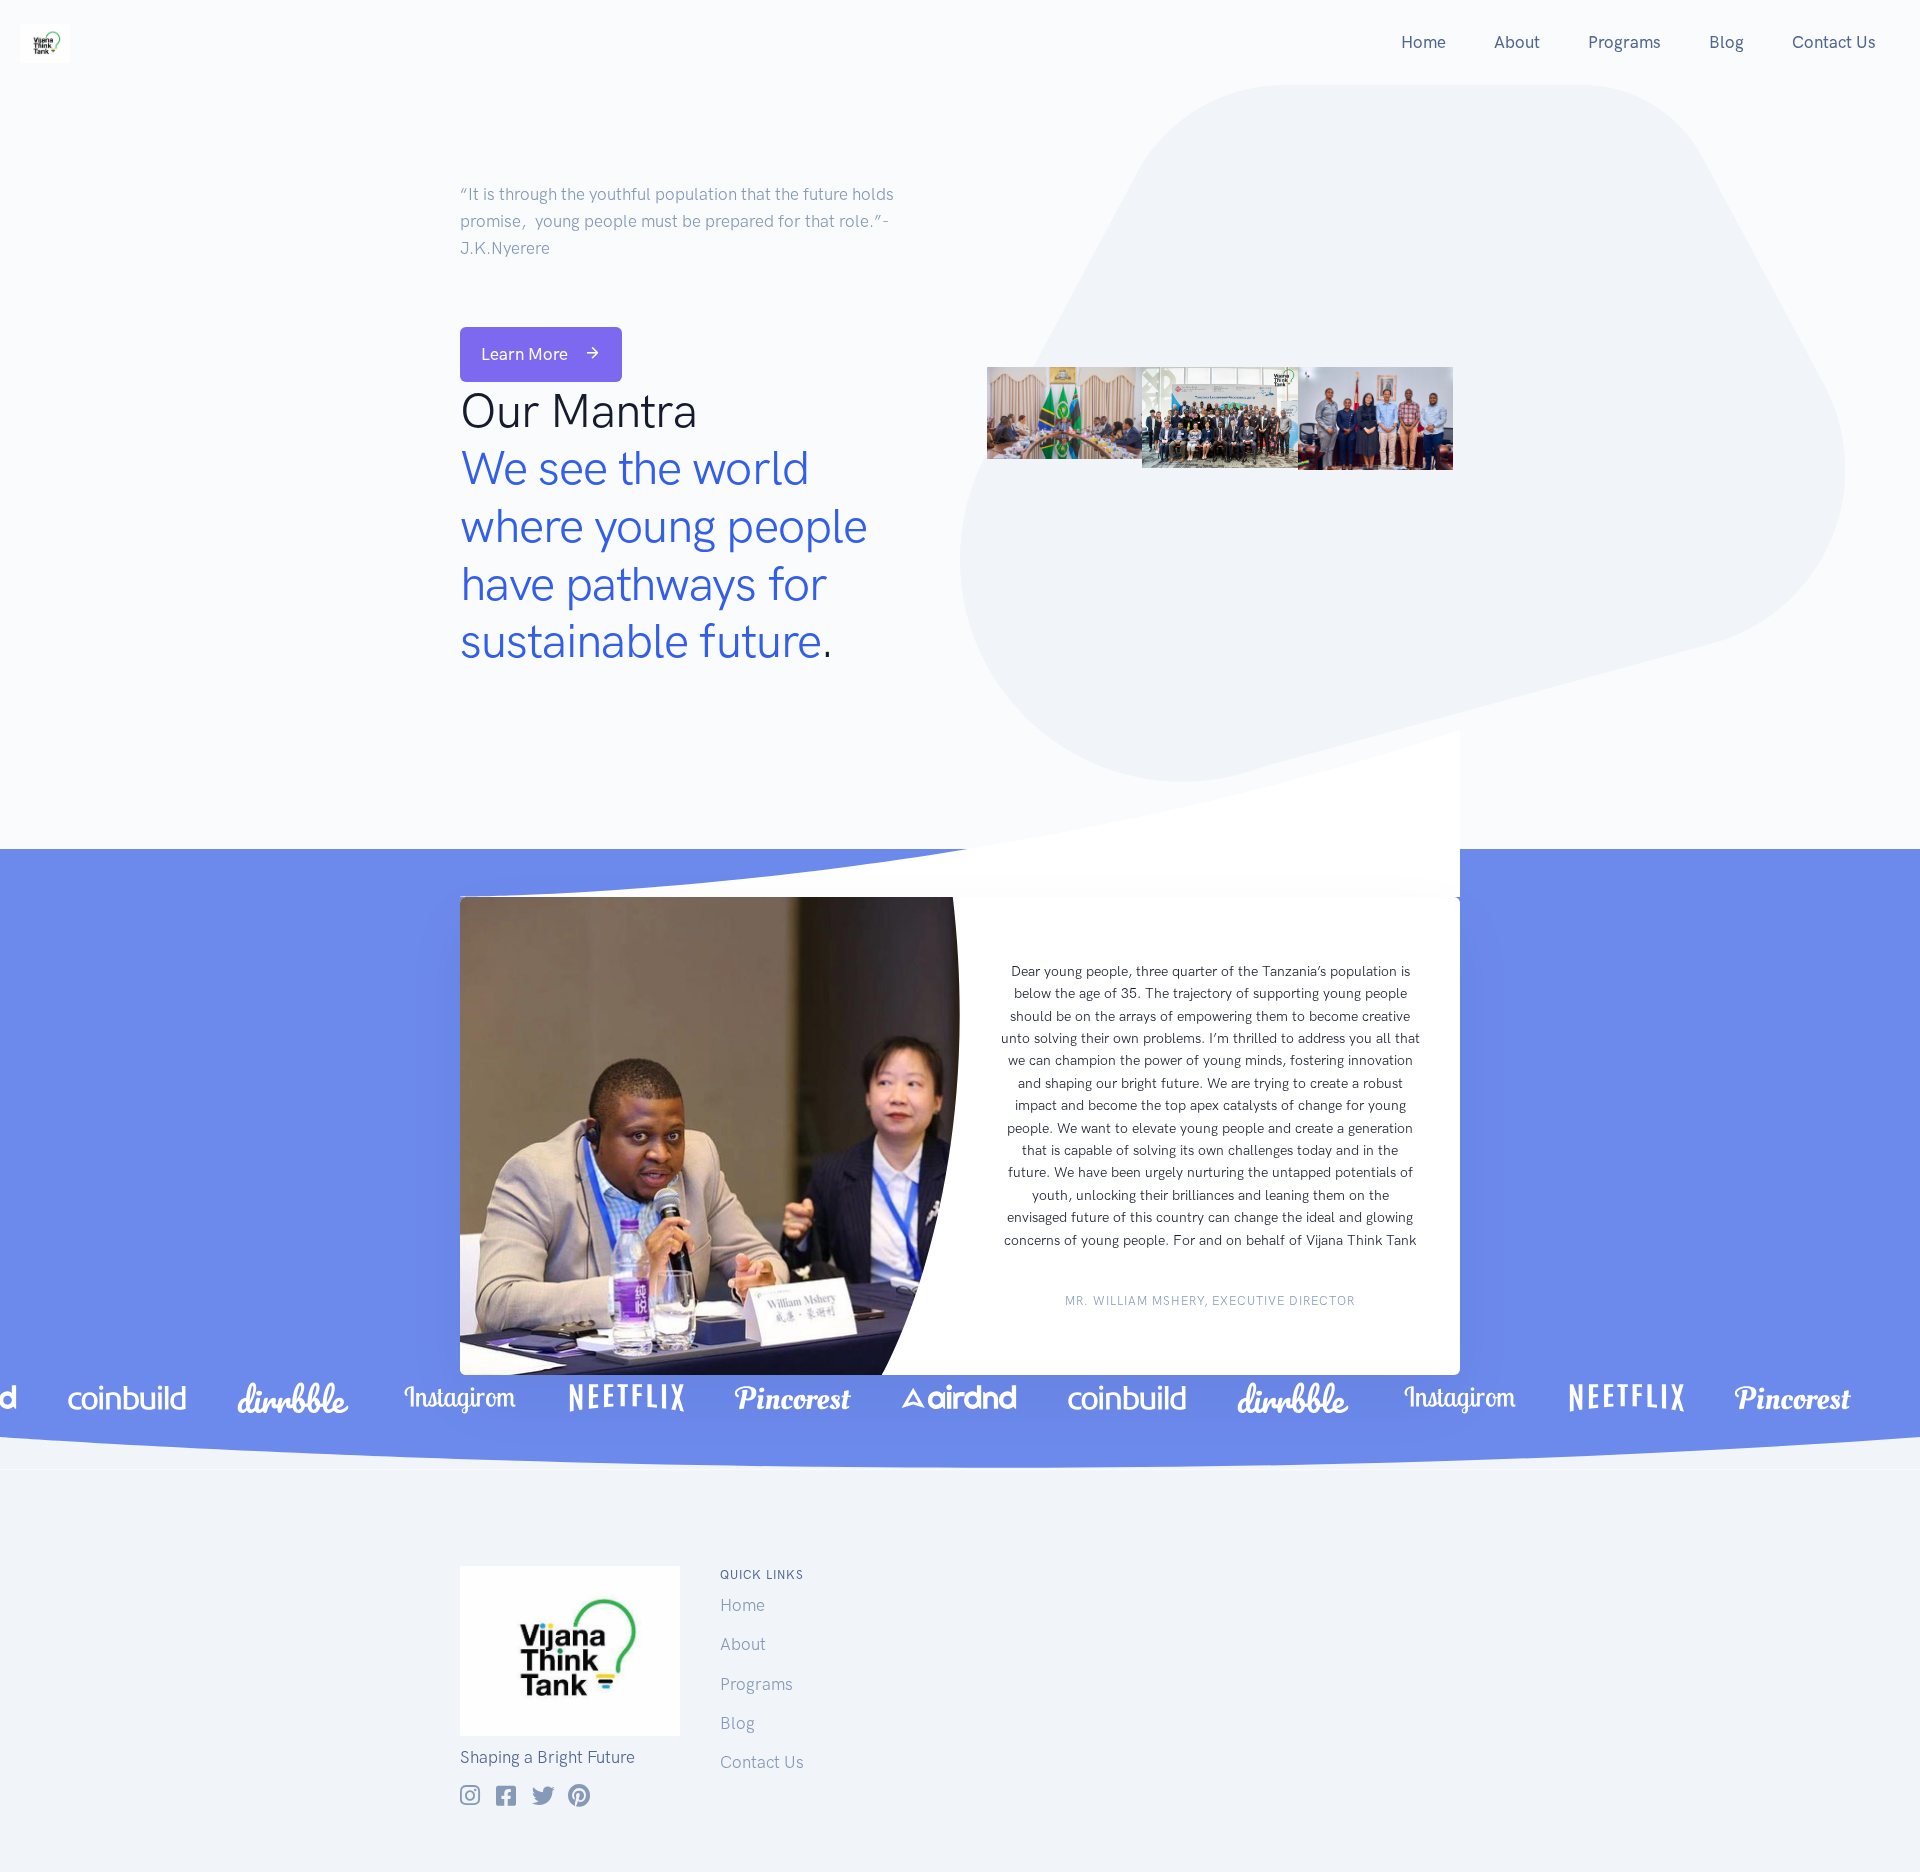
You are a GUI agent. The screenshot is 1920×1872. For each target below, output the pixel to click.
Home (1423, 42)
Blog (1726, 42)
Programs (1624, 42)
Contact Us (1834, 42)
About (1517, 42)
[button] (541, 354)
